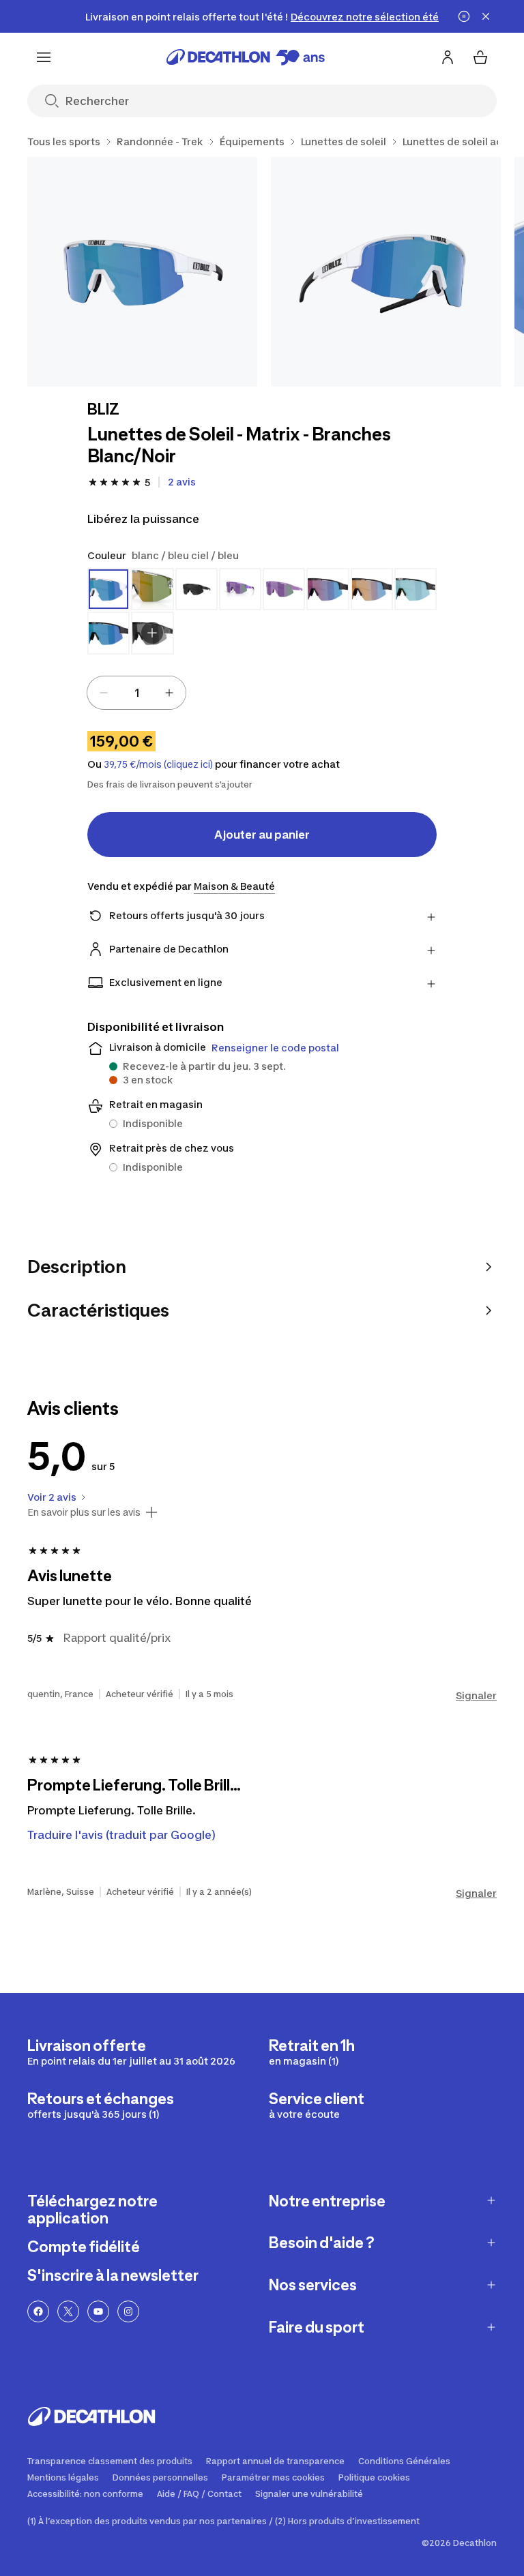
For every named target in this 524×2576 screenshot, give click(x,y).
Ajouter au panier (262, 835)
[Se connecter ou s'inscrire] (448, 57)
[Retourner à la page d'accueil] (246, 57)
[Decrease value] (104, 693)
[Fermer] (486, 16)
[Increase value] (169, 693)
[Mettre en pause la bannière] (464, 16)
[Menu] (44, 57)
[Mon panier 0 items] (480, 57)
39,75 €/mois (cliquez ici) (158, 764)
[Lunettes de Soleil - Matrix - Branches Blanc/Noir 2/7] (386, 272)
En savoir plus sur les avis (84, 1512)
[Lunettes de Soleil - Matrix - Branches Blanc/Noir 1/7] (142, 272)
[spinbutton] (136, 693)
